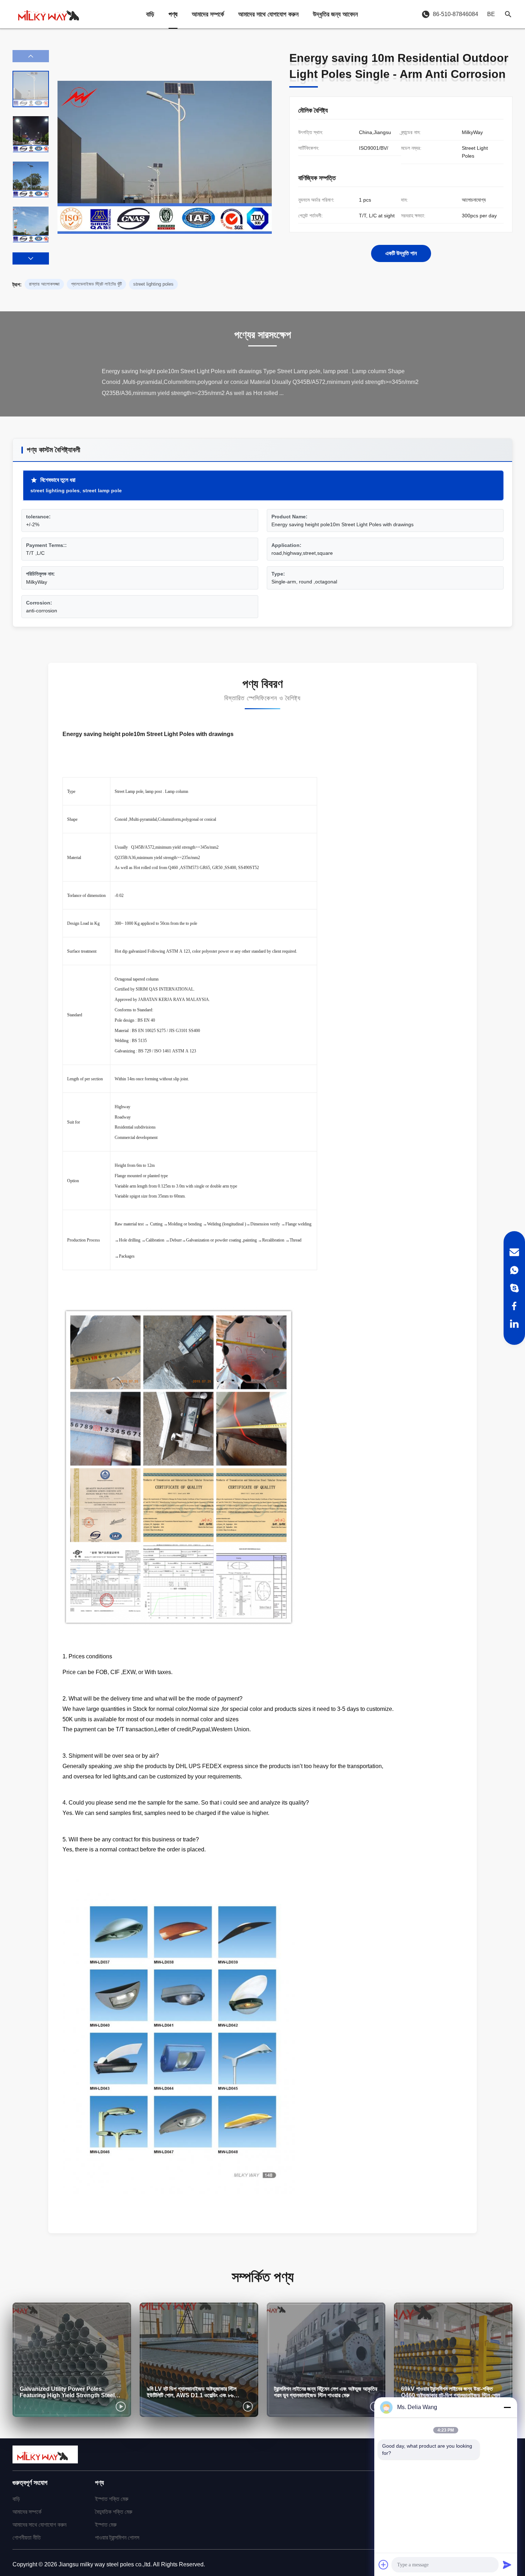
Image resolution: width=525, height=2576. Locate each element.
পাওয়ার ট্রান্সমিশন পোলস (117, 2538)
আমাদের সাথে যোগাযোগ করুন (268, 14)
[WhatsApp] (514, 1270)
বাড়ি (150, 14)
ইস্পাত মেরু (106, 2525)
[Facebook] (514, 1306)
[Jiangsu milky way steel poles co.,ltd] (52, 14)
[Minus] (507, 2407)
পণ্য (173, 14)
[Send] (507, 2565)
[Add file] (384, 2565)
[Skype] (514, 1288)
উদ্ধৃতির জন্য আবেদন (335, 14)
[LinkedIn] (514, 1324)
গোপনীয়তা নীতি (27, 2538)
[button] (31, 258)
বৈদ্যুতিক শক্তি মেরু (114, 2512)
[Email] (514, 1252)
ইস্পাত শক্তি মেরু (112, 2499)
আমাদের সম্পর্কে (208, 14)
